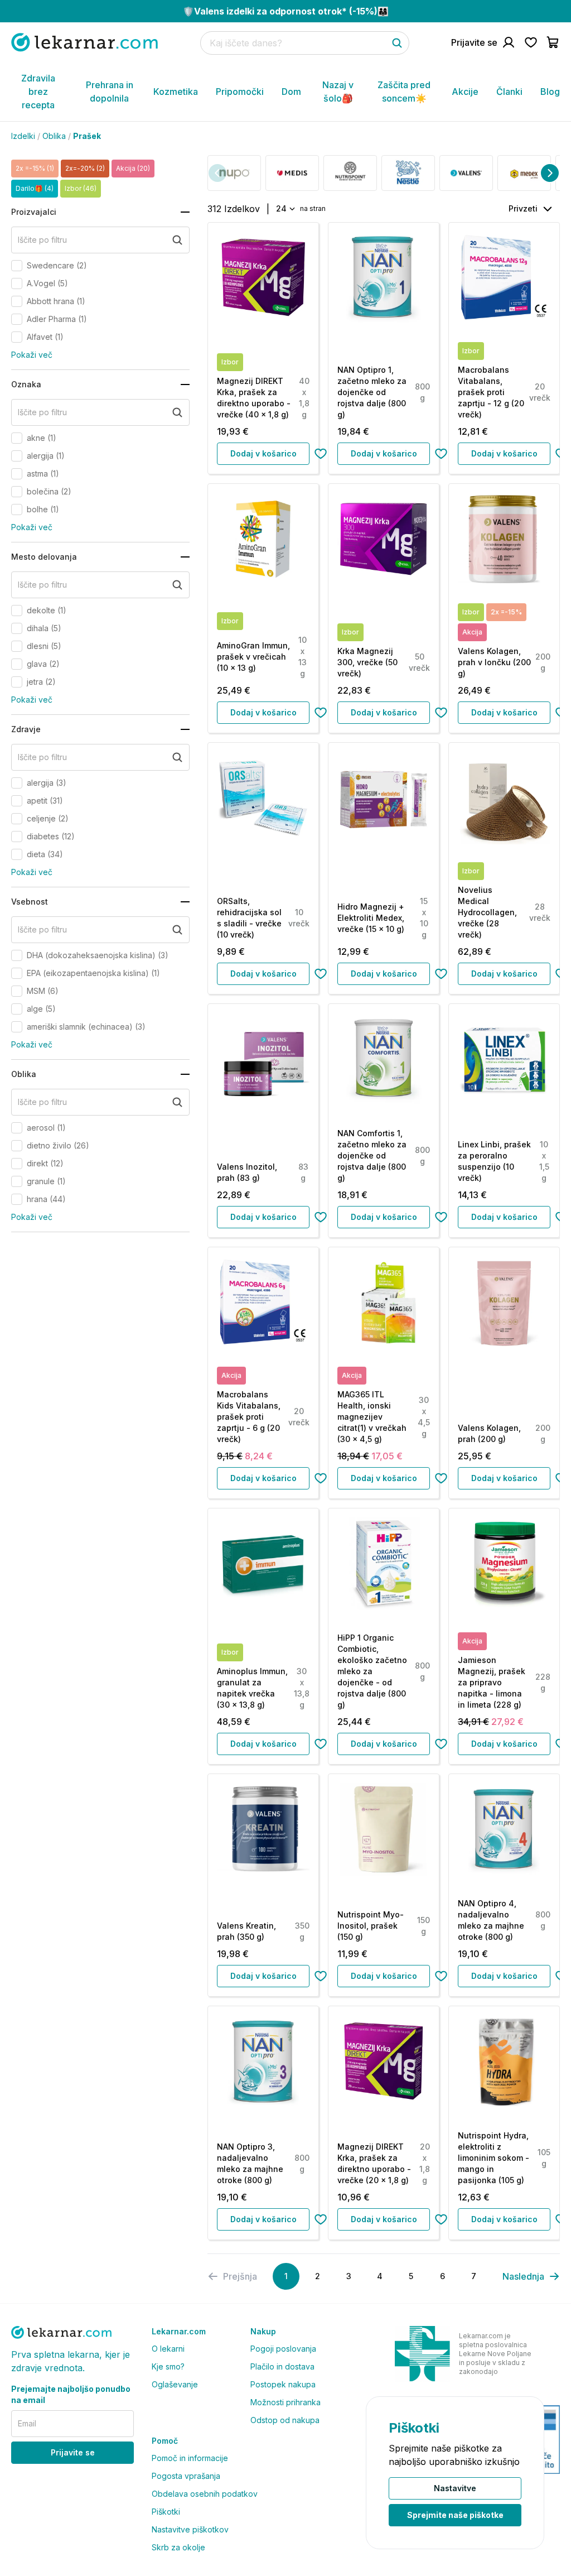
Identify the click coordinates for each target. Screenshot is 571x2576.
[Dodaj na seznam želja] (321, 454)
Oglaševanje (175, 2384)
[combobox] (285, 209)
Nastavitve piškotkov (190, 2529)
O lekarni (168, 2349)
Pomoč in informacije (190, 2458)
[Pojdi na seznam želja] (531, 42)
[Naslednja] (550, 173)
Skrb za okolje (178, 2547)
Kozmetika (176, 92)
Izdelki (23, 136)
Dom (291, 92)
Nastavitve (455, 2488)
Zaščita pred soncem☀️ (404, 92)
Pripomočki (240, 92)
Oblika (54, 136)
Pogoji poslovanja (283, 2349)
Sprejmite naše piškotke (455, 2515)
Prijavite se (73, 2452)
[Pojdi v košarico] (553, 42)
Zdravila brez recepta (38, 92)
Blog (550, 92)
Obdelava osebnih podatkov (205, 2494)
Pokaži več (32, 355)
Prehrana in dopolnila (110, 92)
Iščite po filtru (42, 240)
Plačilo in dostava (282, 2366)
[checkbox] (17, 266)
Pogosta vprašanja (186, 2476)
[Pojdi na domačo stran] (84, 42)
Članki (509, 92)
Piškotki (166, 2512)
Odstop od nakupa (285, 2420)
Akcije (465, 92)
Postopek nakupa (283, 2384)
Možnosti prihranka (285, 2402)
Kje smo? (168, 2366)
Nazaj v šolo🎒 (338, 92)
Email (27, 2423)
